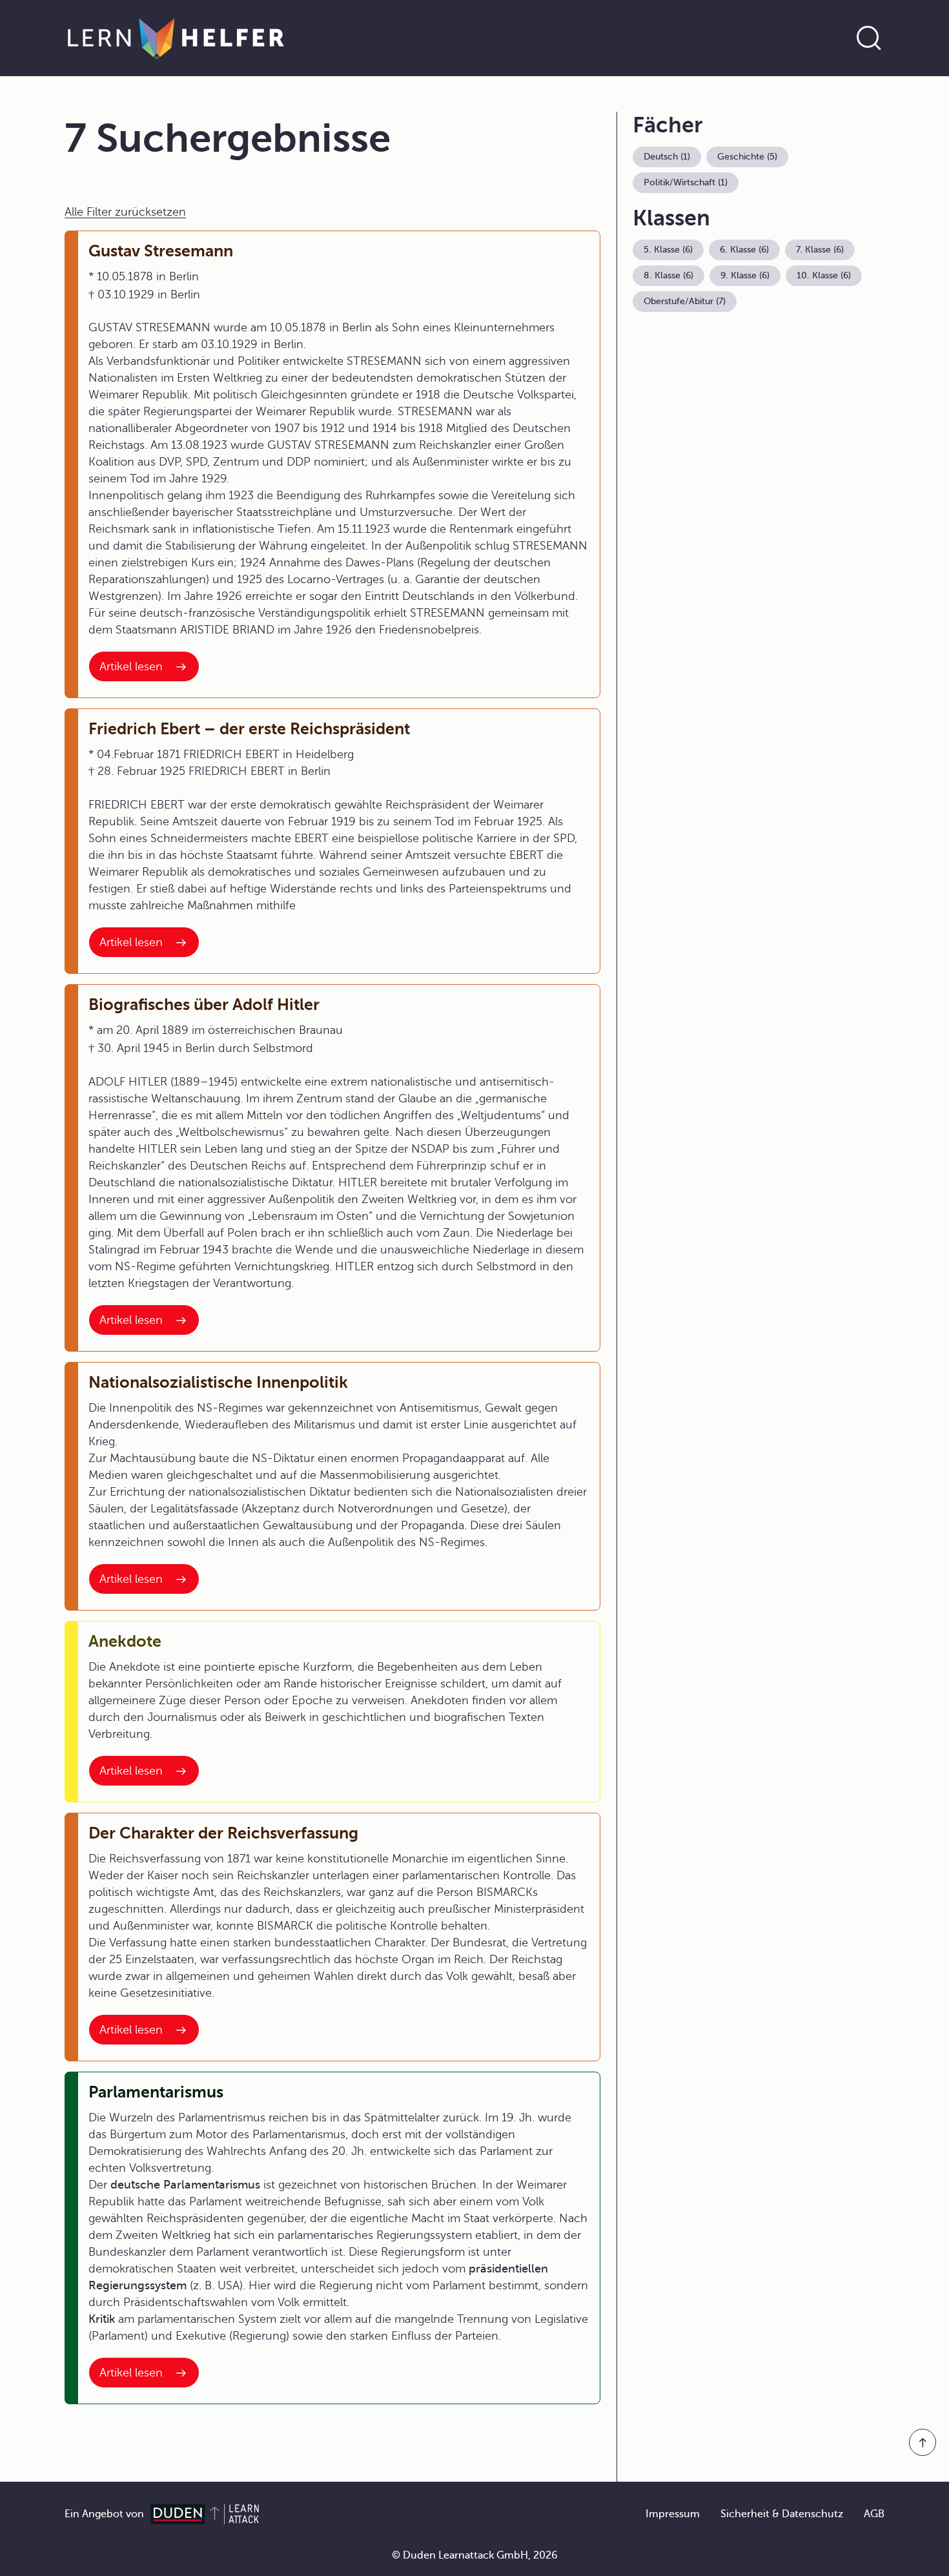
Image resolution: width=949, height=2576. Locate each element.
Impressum (673, 2514)
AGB (874, 2514)
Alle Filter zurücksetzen (125, 212)
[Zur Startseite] (176, 38)
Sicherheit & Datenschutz (782, 2514)
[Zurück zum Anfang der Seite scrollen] (923, 2442)
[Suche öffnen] (869, 38)
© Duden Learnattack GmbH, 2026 (475, 2555)
